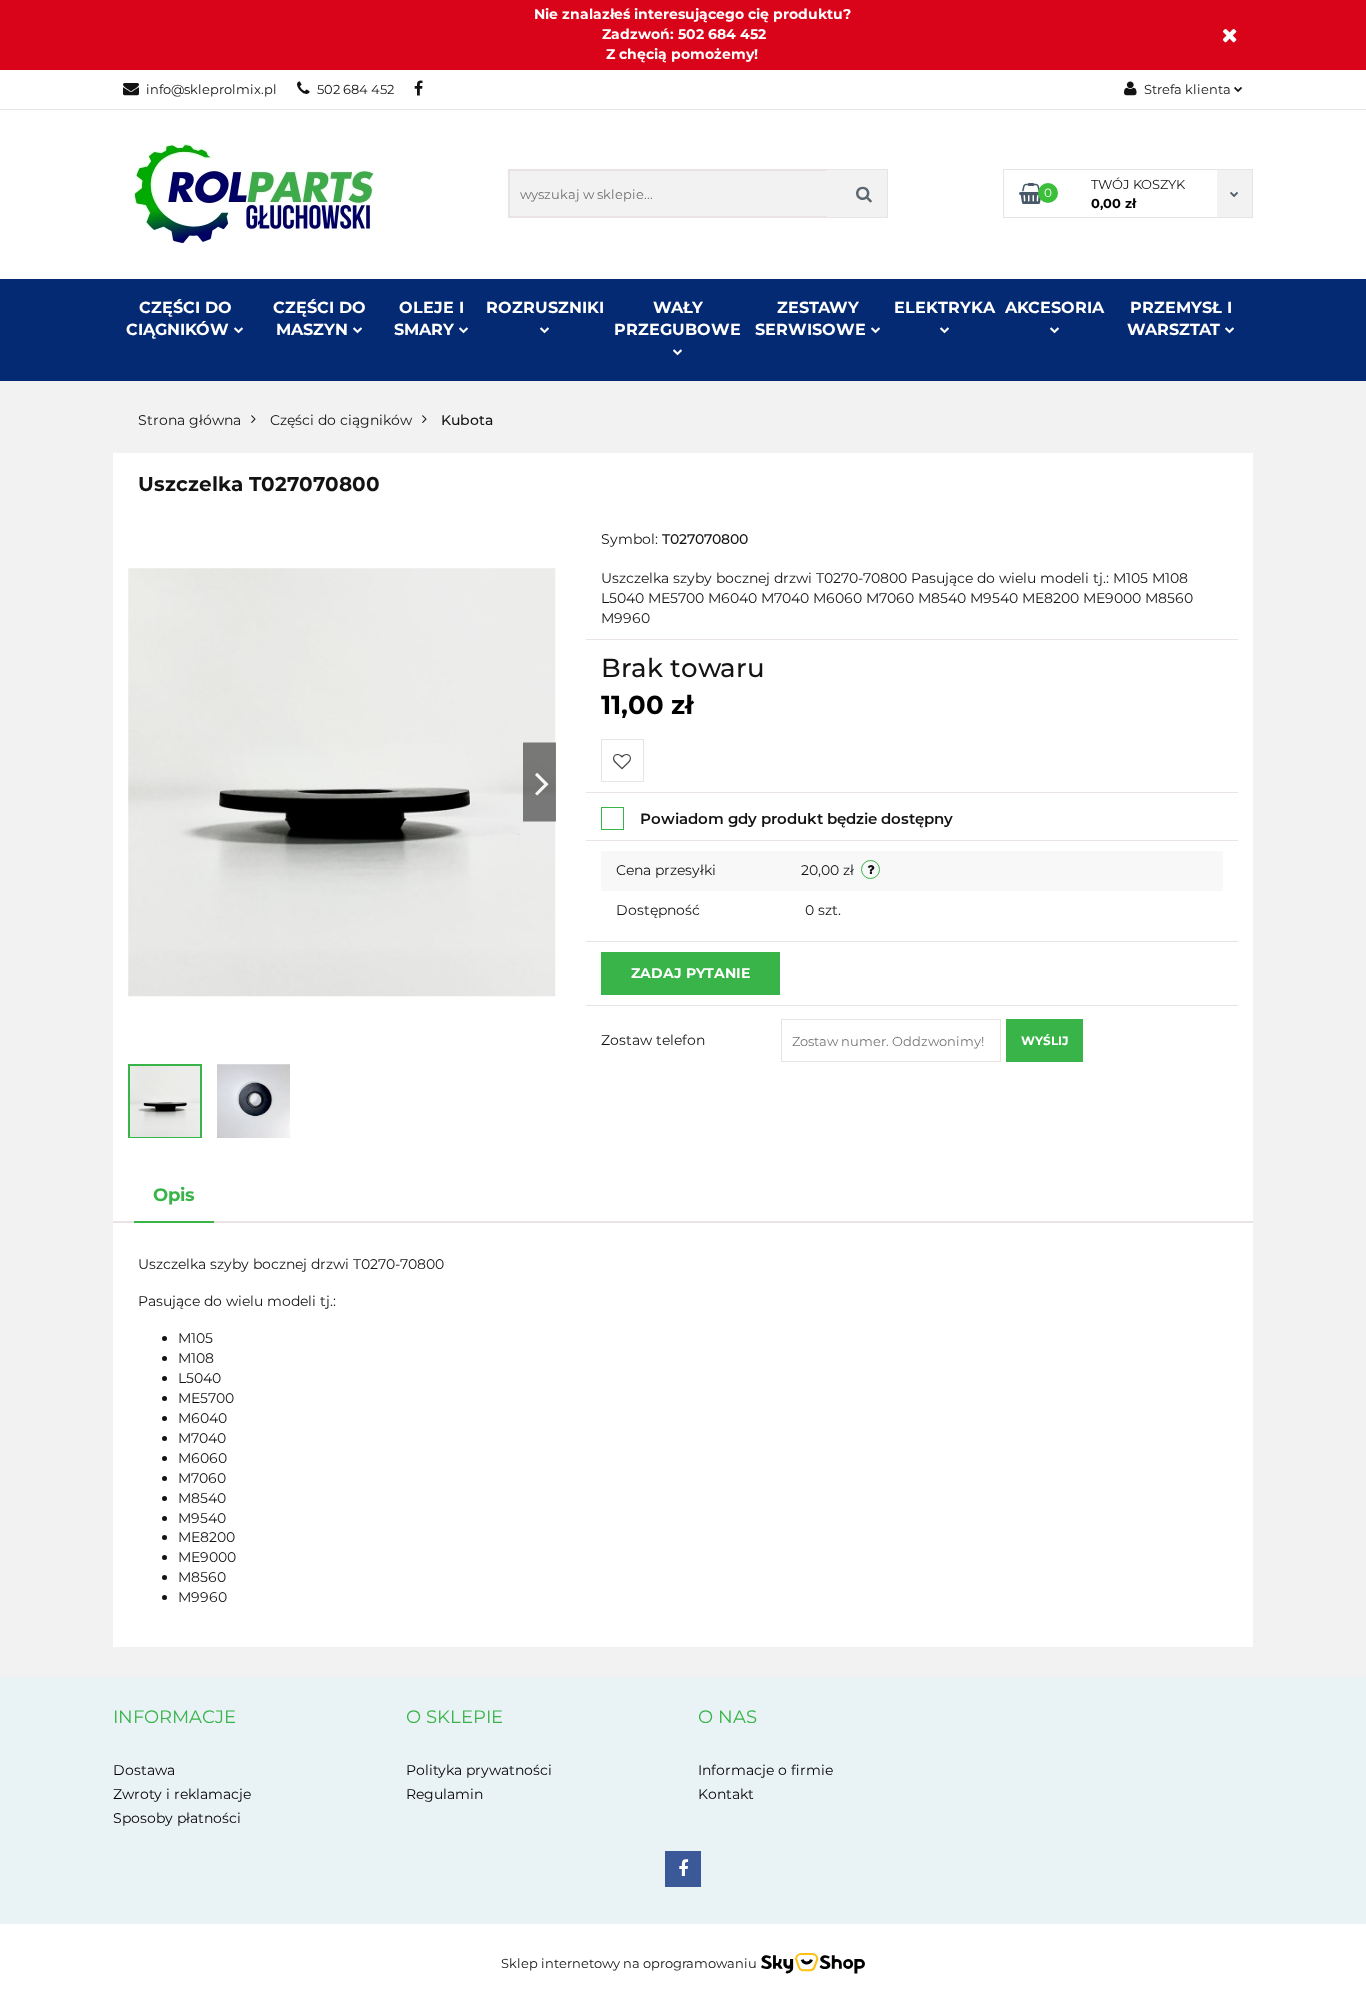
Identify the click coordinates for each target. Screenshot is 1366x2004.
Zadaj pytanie (690, 973)
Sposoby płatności (177, 1818)
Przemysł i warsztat (1179, 318)
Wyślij (1044, 1040)
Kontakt (726, 1794)
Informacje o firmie (765, 1770)
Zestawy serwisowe (813, 318)
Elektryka (944, 307)
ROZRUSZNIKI (545, 307)
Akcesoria (1054, 307)
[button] (174, 1718)
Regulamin (444, 1794)
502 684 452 (355, 89)
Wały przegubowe (677, 318)
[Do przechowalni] (622, 760)
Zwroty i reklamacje (182, 1794)
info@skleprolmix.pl (211, 89)
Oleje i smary (429, 318)
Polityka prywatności (479, 1770)
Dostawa (144, 1770)
